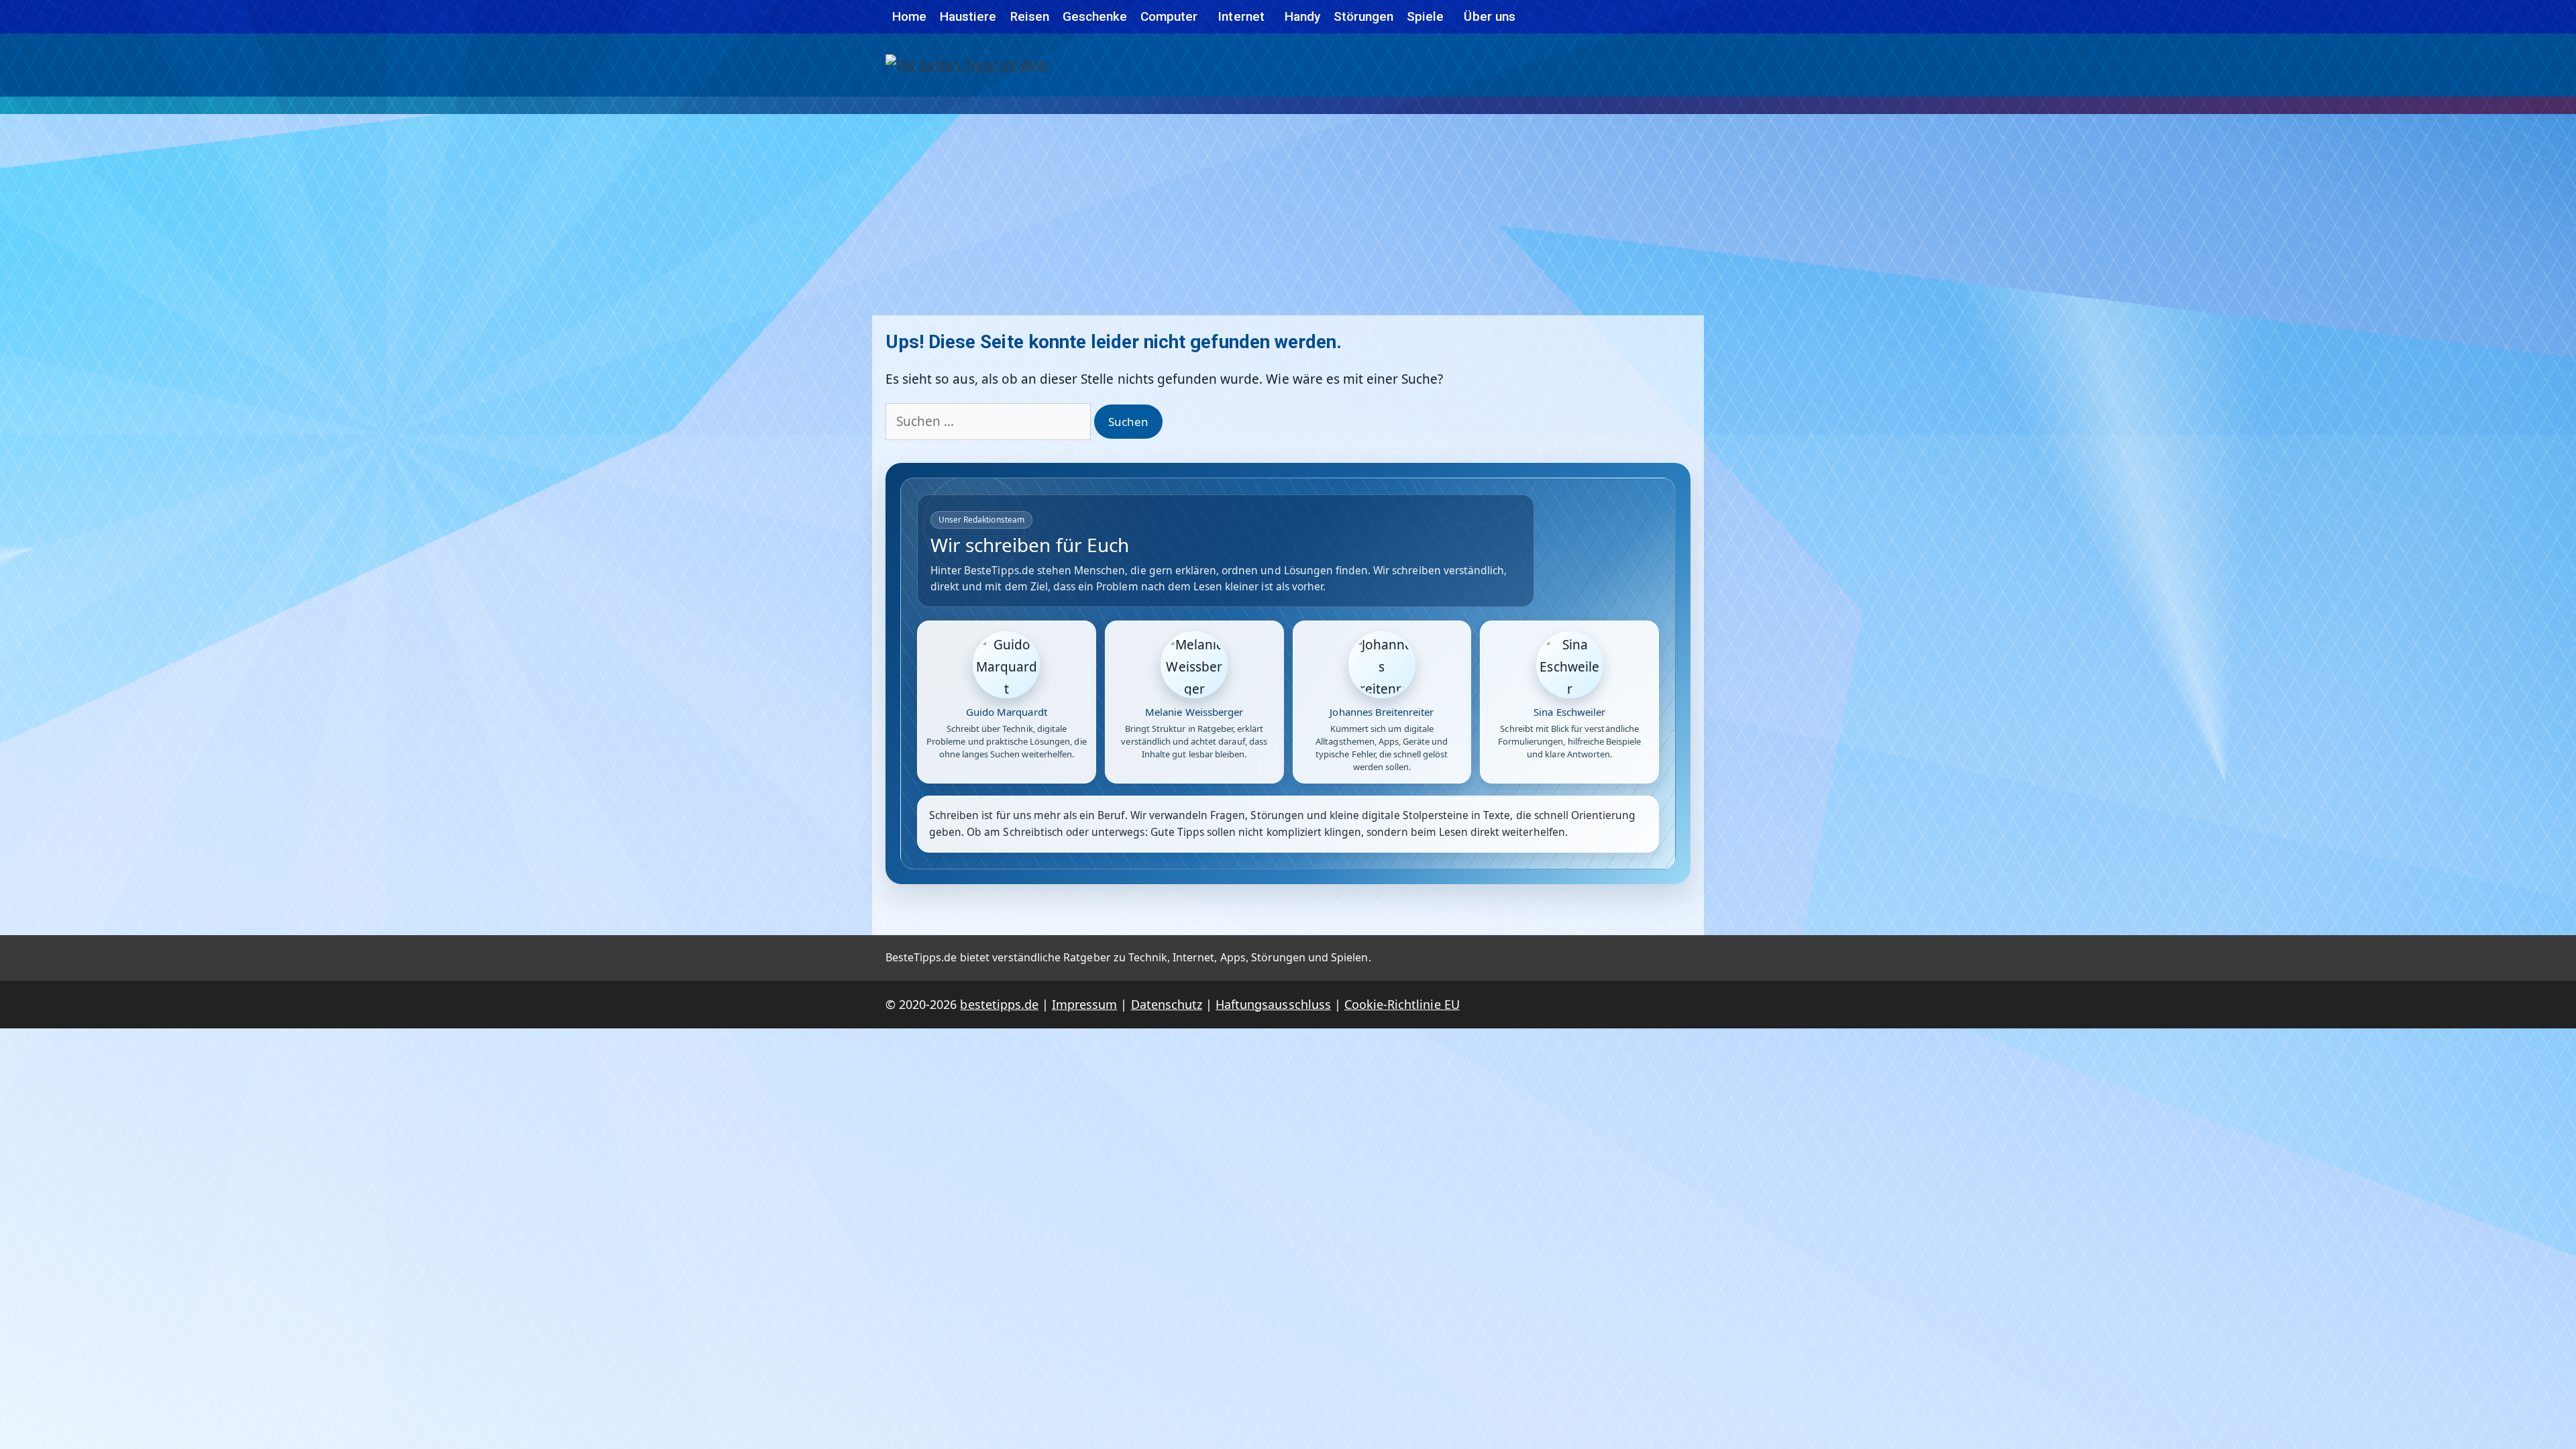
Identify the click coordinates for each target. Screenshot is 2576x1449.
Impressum (1084, 1004)
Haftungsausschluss (1273, 1004)
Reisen (1030, 16)
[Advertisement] (1288, 215)
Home (909, 16)
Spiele (1425, 16)
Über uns (1489, 16)
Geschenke (1095, 16)
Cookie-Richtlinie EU (1402, 1004)
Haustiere (968, 16)
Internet (1241, 16)
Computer (1169, 16)
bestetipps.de (999, 1004)
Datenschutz (1167, 1004)
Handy (1302, 16)
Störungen (1363, 16)
